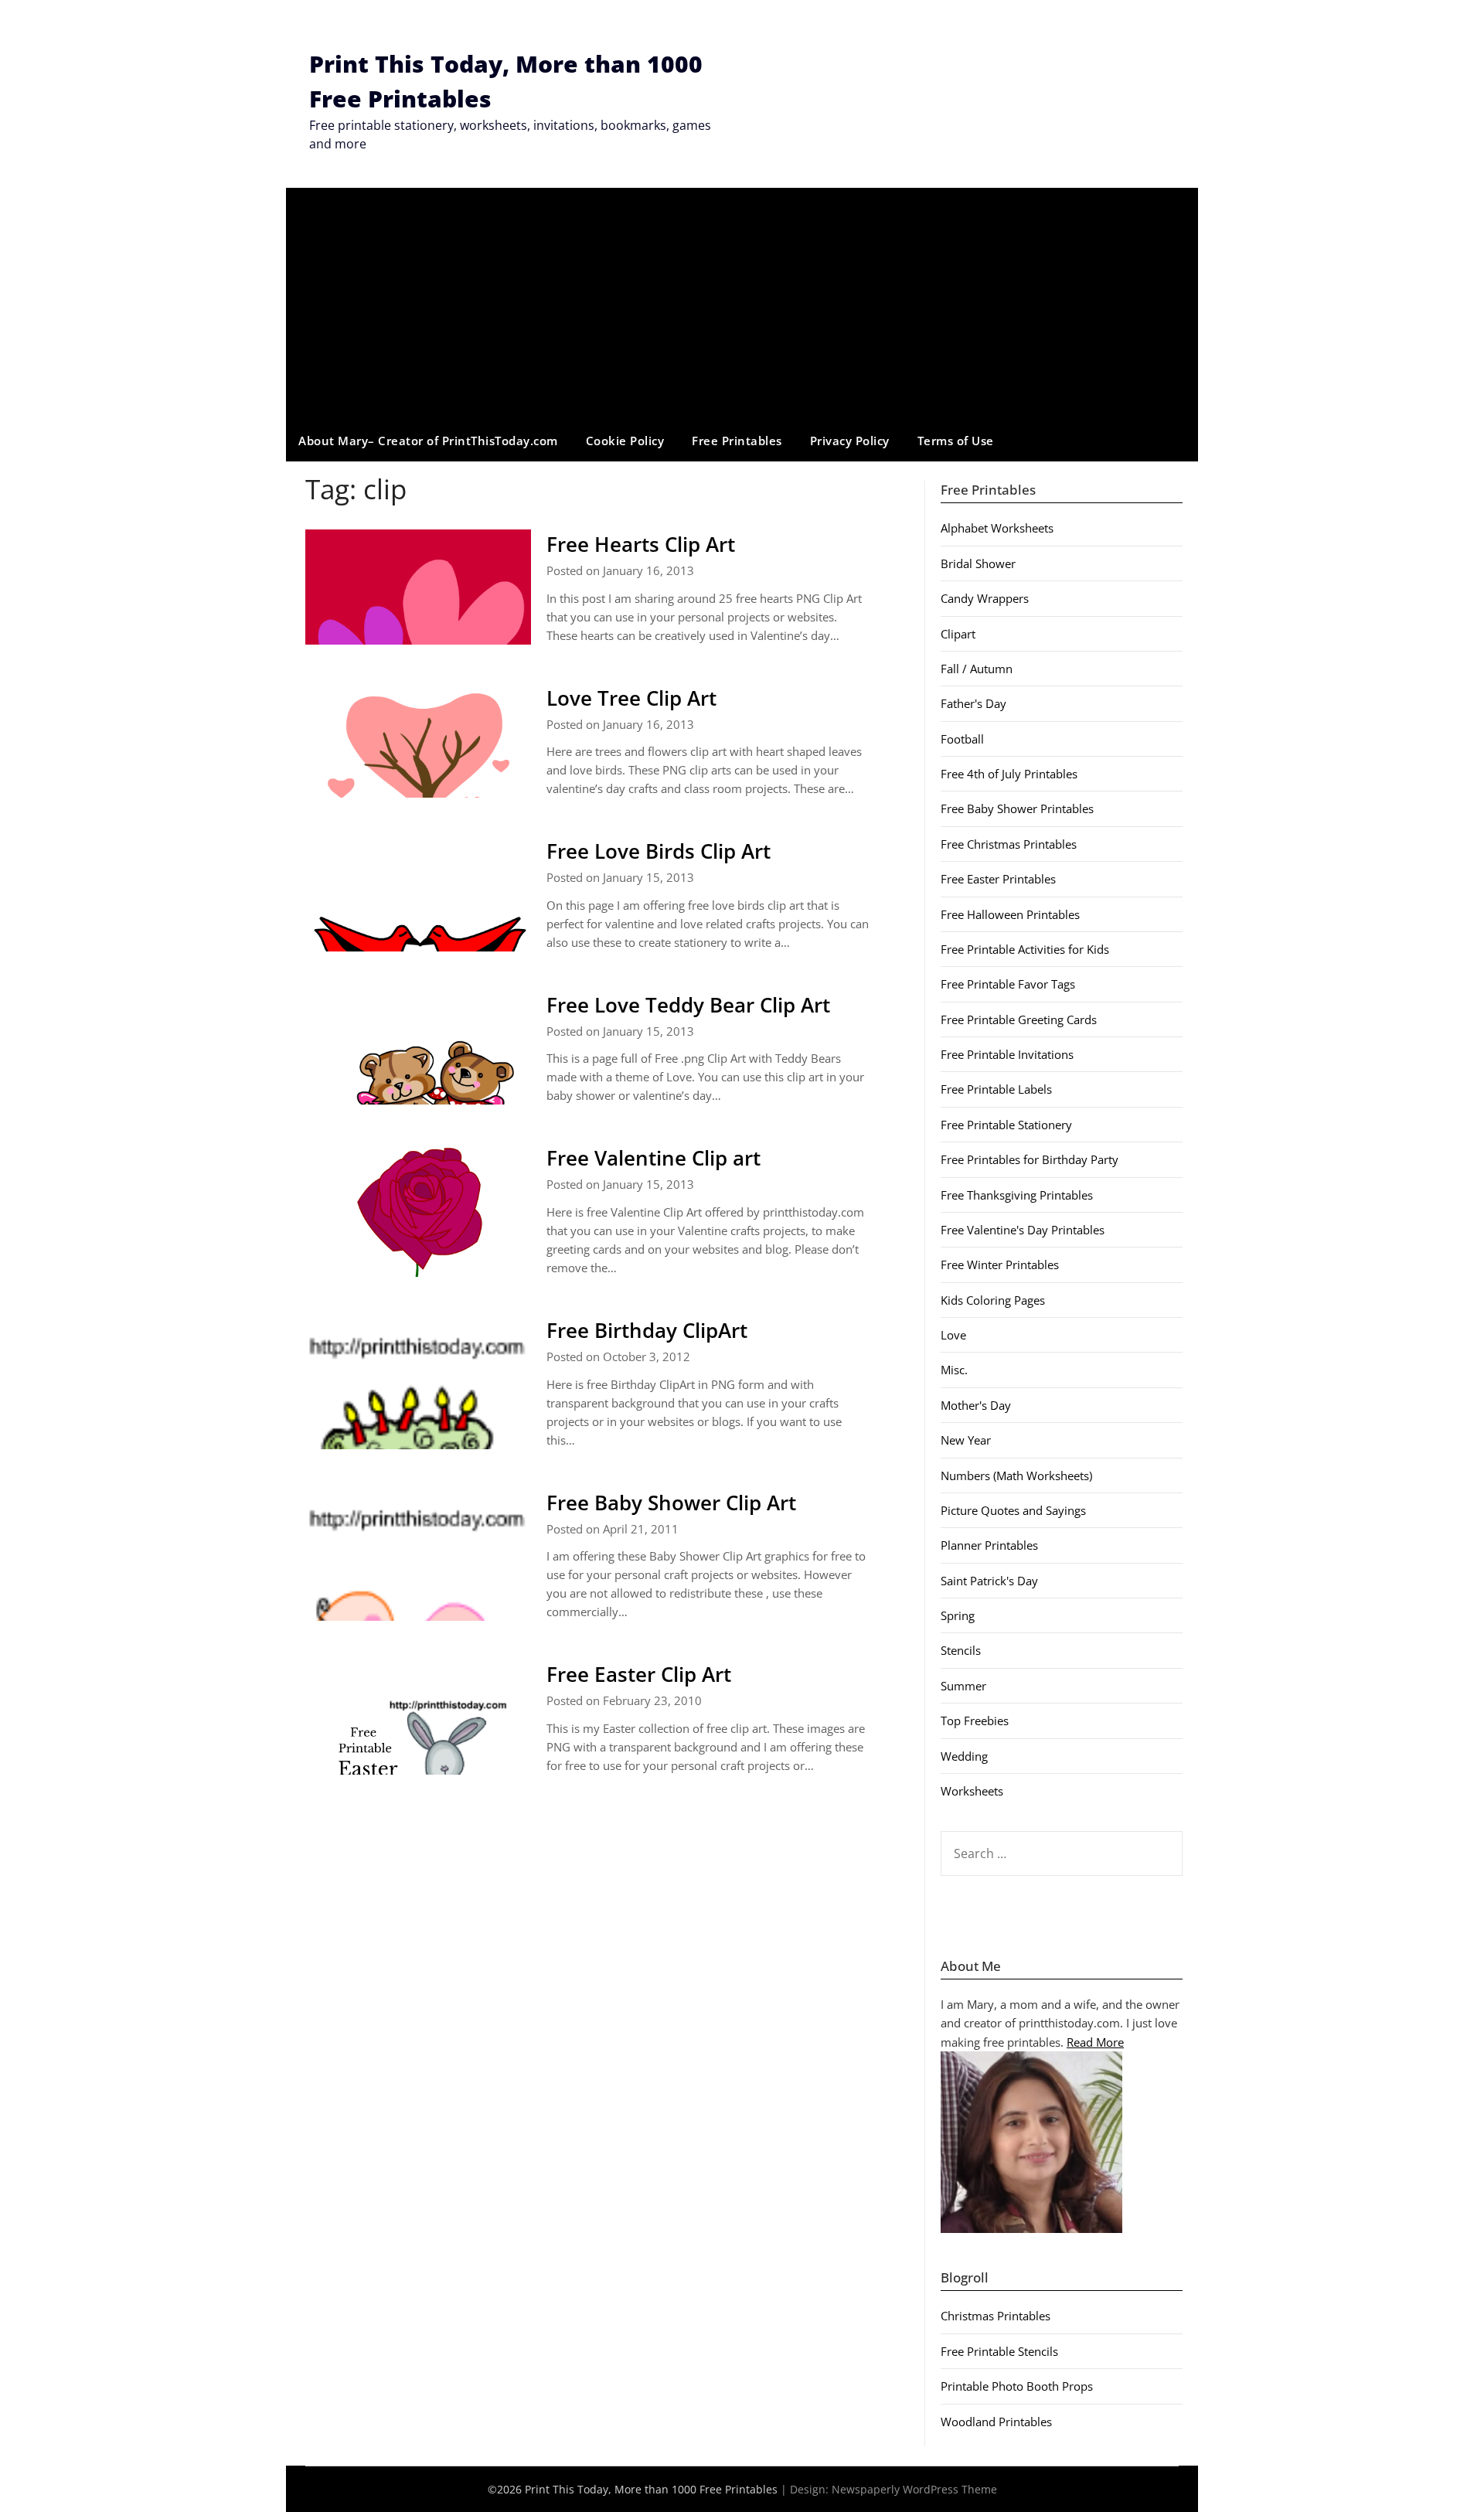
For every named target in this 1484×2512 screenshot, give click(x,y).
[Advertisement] (742, 304)
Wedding (964, 1756)
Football (962, 739)
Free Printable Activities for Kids (1025, 949)
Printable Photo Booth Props (1017, 2386)
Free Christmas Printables (1009, 844)
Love (953, 1335)
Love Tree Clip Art (631, 698)
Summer (963, 1686)
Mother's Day (976, 1405)
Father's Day (973, 703)
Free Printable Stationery (1006, 1125)
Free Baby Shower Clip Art (671, 1503)
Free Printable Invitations (1007, 1054)
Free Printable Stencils (999, 2351)
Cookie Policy (625, 441)
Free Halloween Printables (1010, 914)
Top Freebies (975, 1721)
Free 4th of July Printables (1009, 774)
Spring (958, 1615)
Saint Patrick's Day (989, 1581)
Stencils (961, 1650)
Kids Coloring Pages (993, 1300)
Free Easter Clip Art (639, 1674)
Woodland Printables (996, 2422)
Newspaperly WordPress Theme (914, 2489)
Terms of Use (956, 441)
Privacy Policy (850, 441)
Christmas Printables (996, 2316)
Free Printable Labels (996, 1089)
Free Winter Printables (1000, 1265)
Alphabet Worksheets (997, 528)
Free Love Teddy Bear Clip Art (688, 1005)
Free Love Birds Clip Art (659, 851)
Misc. (954, 1370)
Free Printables (737, 441)
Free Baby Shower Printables (1017, 808)
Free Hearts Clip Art (641, 544)
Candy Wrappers (985, 598)
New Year (966, 1440)
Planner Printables (989, 1545)
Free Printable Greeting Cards (1019, 1019)
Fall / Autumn (977, 669)
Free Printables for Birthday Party (1030, 1159)
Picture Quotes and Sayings (1013, 1510)
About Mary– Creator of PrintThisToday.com (428, 441)
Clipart (958, 634)
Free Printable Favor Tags (1008, 984)
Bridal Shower (978, 563)
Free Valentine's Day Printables (1023, 1230)
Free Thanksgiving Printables (1017, 1195)
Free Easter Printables (998, 879)
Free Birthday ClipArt (647, 1330)
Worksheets (972, 1791)
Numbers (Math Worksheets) (1016, 1476)
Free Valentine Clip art (654, 1158)
